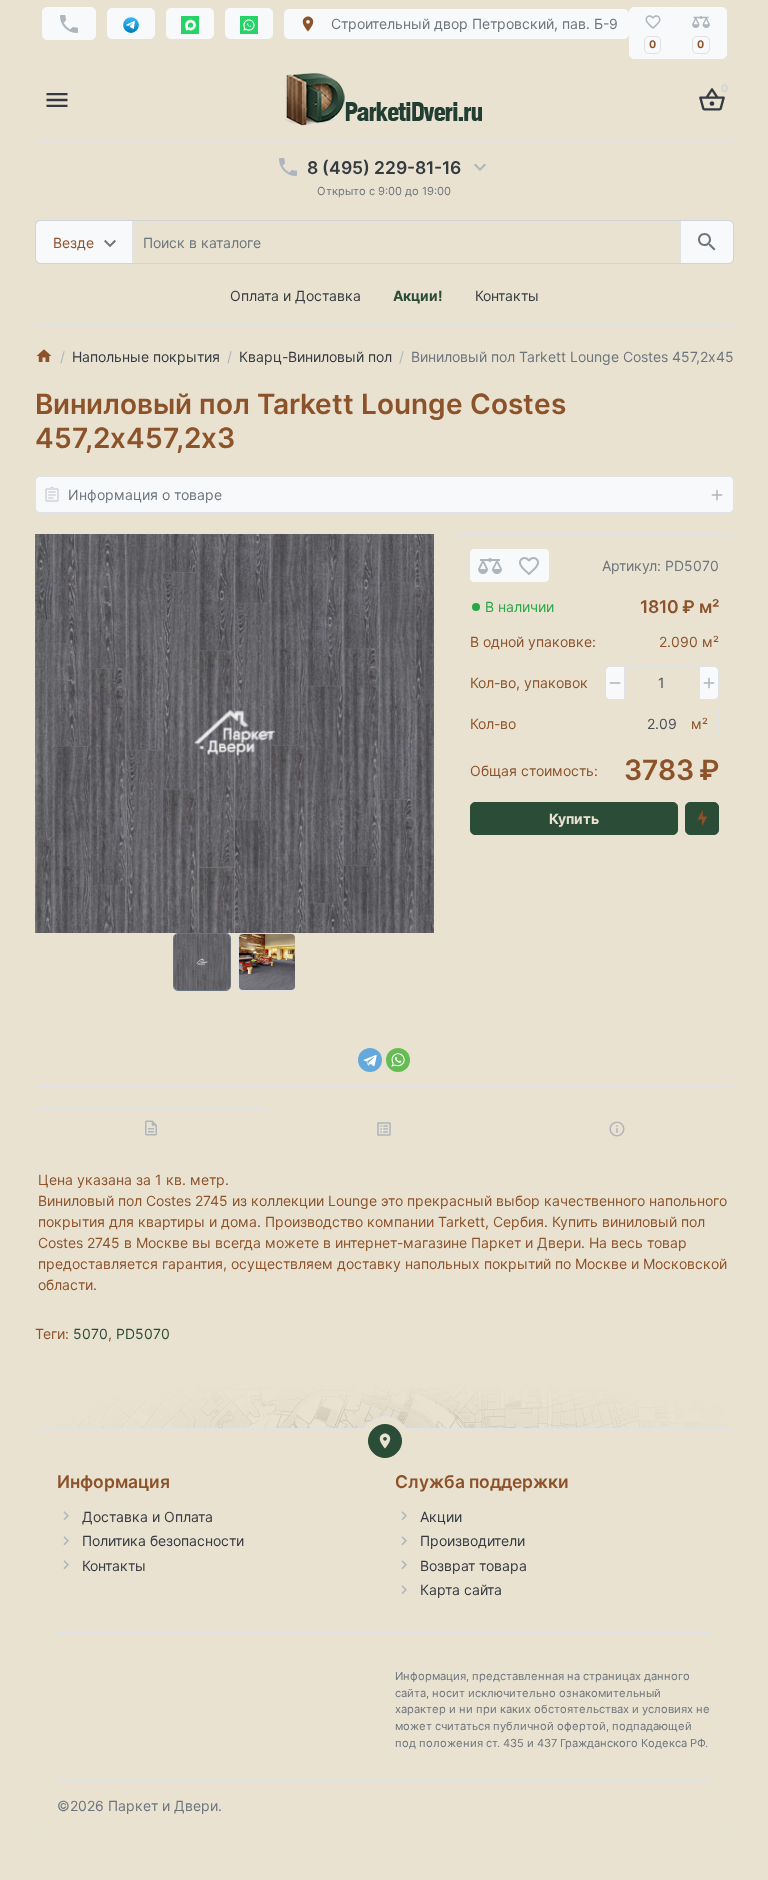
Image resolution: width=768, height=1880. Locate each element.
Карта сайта (461, 1589)
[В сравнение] (490, 565)
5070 (90, 1333)
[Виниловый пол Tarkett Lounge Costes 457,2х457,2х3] (234, 733)
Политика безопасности (163, 1540)
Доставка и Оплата (147, 1516)
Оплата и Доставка (295, 295)
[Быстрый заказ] (702, 819)
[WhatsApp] (398, 1060)
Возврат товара (473, 1565)
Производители (472, 1540)
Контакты (507, 295)
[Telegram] (370, 1060)
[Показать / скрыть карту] (385, 1441)
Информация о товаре (145, 494)
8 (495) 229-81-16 (384, 167)
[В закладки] (529, 565)
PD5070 (143, 1333)
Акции (441, 1516)
